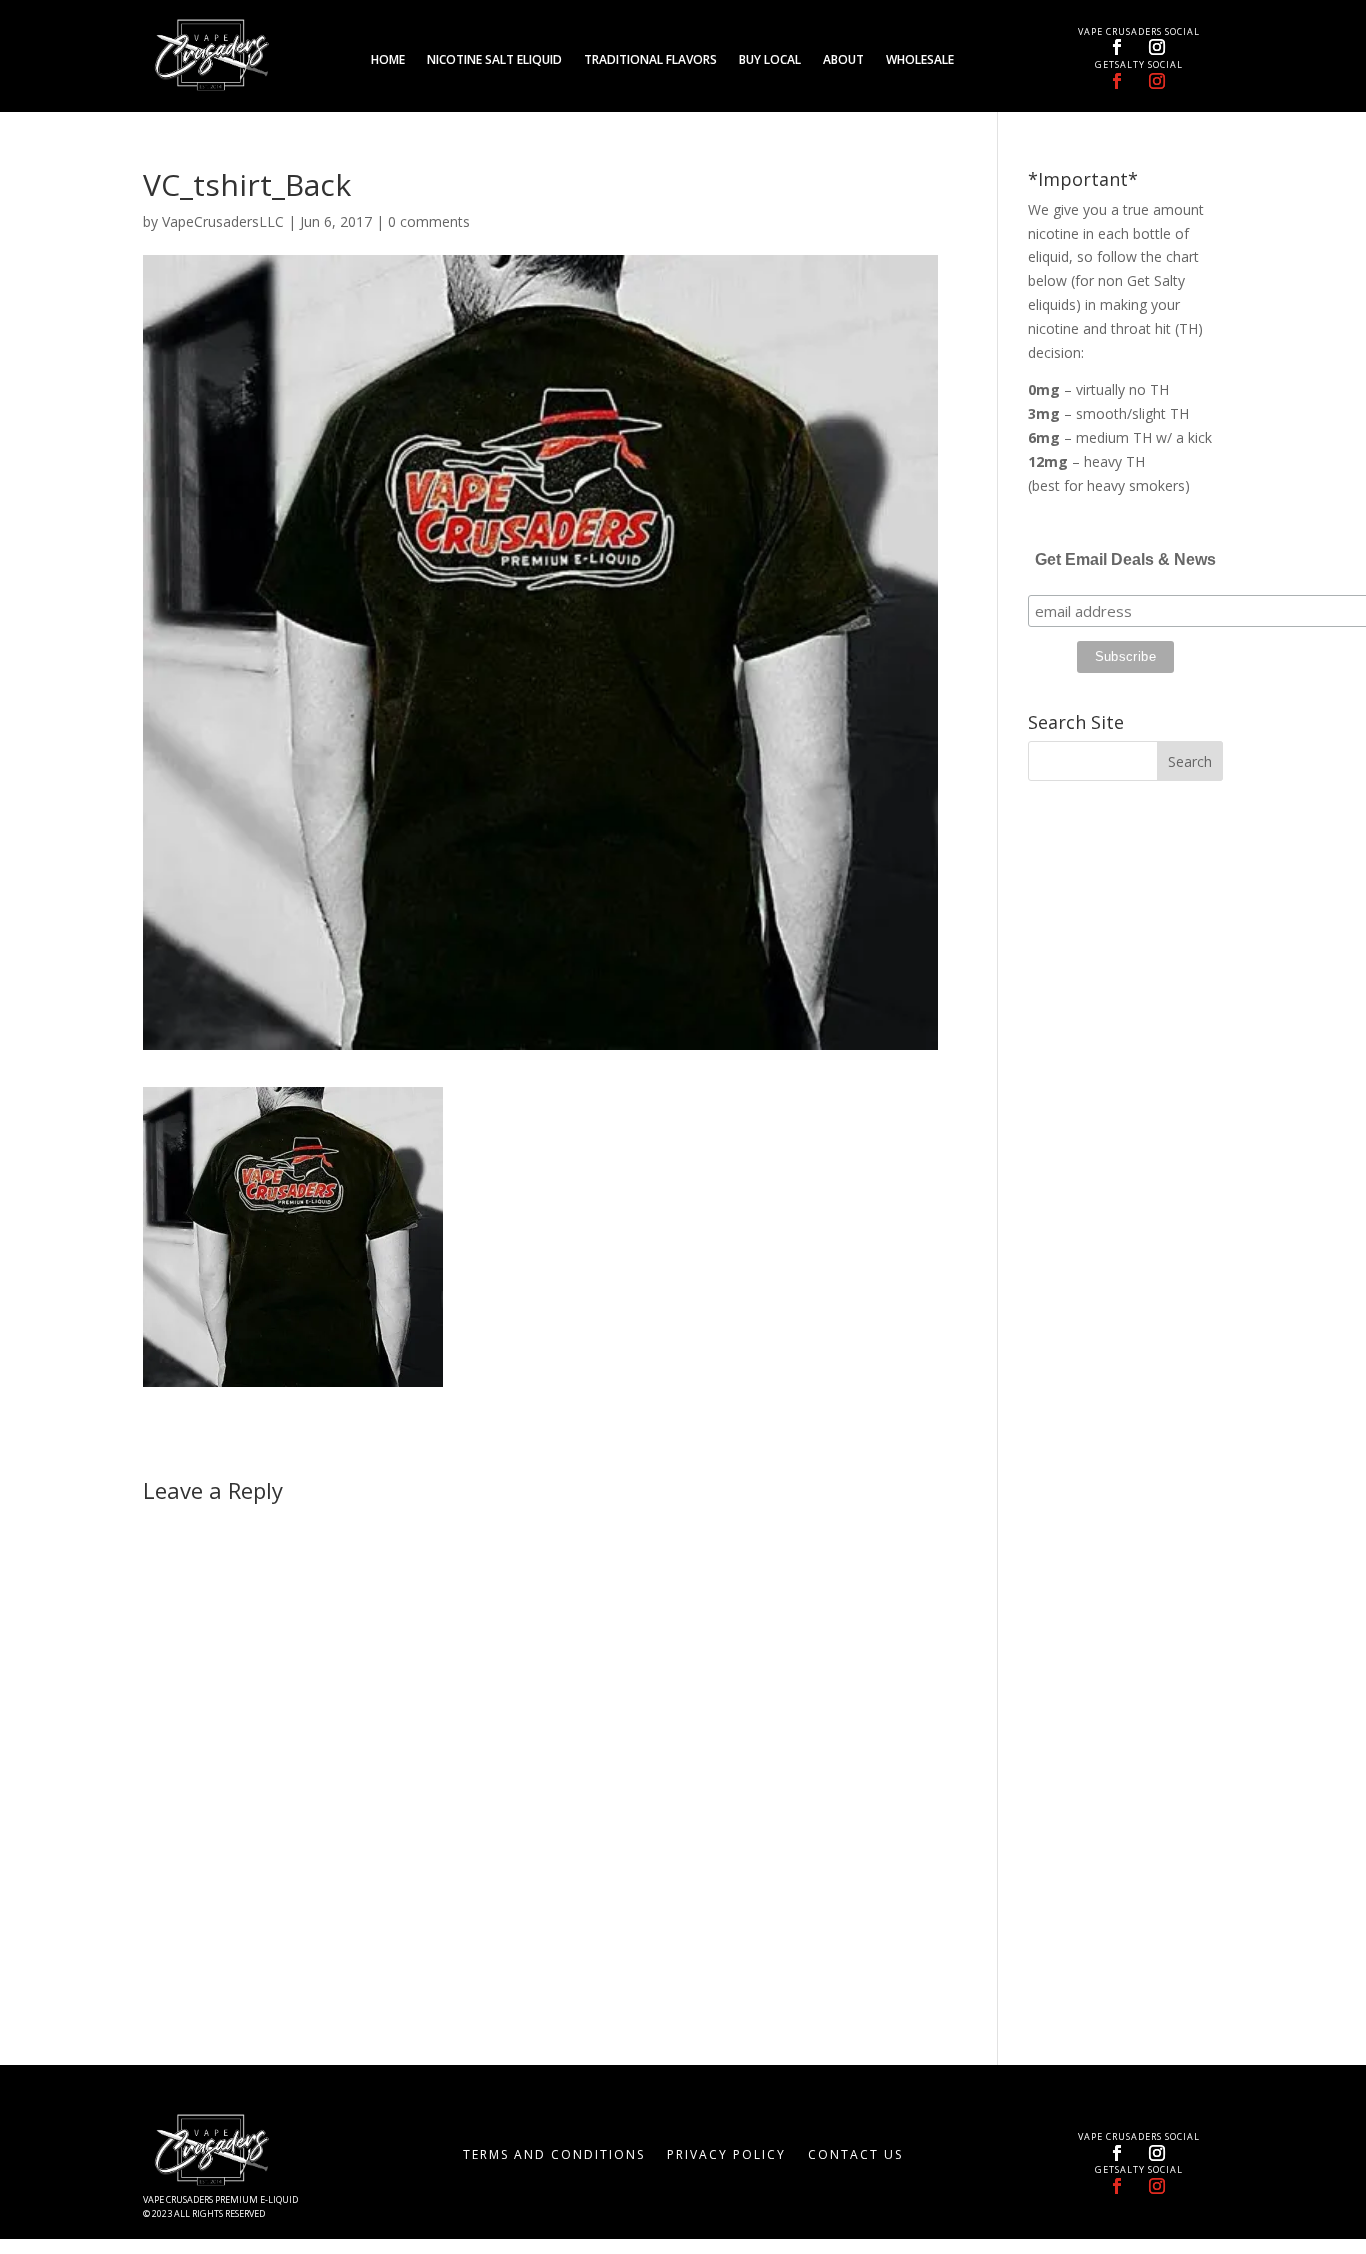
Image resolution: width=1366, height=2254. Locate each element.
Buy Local (770, 60)
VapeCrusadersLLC (223, 221)
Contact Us (855, 2155)
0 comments (429, 221)
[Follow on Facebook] (1117, 47)
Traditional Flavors (650, 60)
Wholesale (920, 60)
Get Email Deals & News (1125, 559)
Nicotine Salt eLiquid (494, 60)
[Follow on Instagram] (1157, 47)
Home (388, 60)
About (843, 60)
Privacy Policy (726, 2155)
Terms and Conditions (554, 2155)
